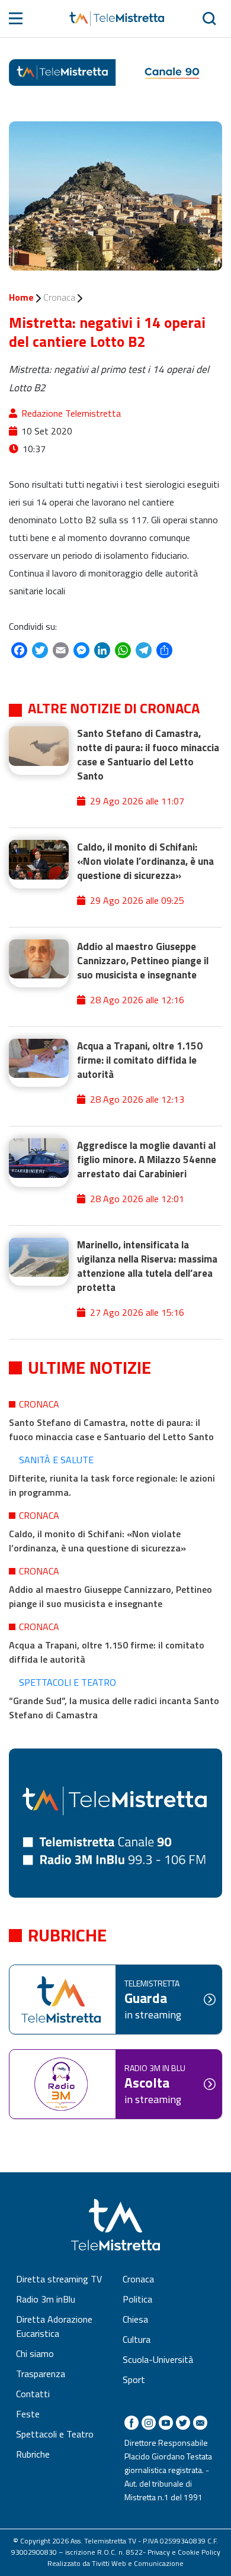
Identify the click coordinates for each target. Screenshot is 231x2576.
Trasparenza (41, 2374)
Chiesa (135, 2319)
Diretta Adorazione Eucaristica (54, 2326)
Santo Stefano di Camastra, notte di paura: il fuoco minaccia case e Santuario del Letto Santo (111, 1429)
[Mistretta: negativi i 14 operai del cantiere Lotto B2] (115, 196)
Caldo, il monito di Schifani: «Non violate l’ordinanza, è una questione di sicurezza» (97, 1541)
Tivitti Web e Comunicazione (138, 2563)
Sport (134, 2379)
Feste (28, 2414)
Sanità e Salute (56, 1460)
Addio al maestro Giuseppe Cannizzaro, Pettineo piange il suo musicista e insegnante (110, 1596)
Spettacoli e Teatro (68, 1682)
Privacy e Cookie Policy (184, 2552)
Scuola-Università (158, 2359)
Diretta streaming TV (59, 2279)
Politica (137, 2299)
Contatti (33, 2394)
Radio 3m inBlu (46, 2299)
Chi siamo (35, 2353)
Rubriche (33, 2454)
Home (21, 297)
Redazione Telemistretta (71, 413)
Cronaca (59, 297)
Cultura (137, 2339)
